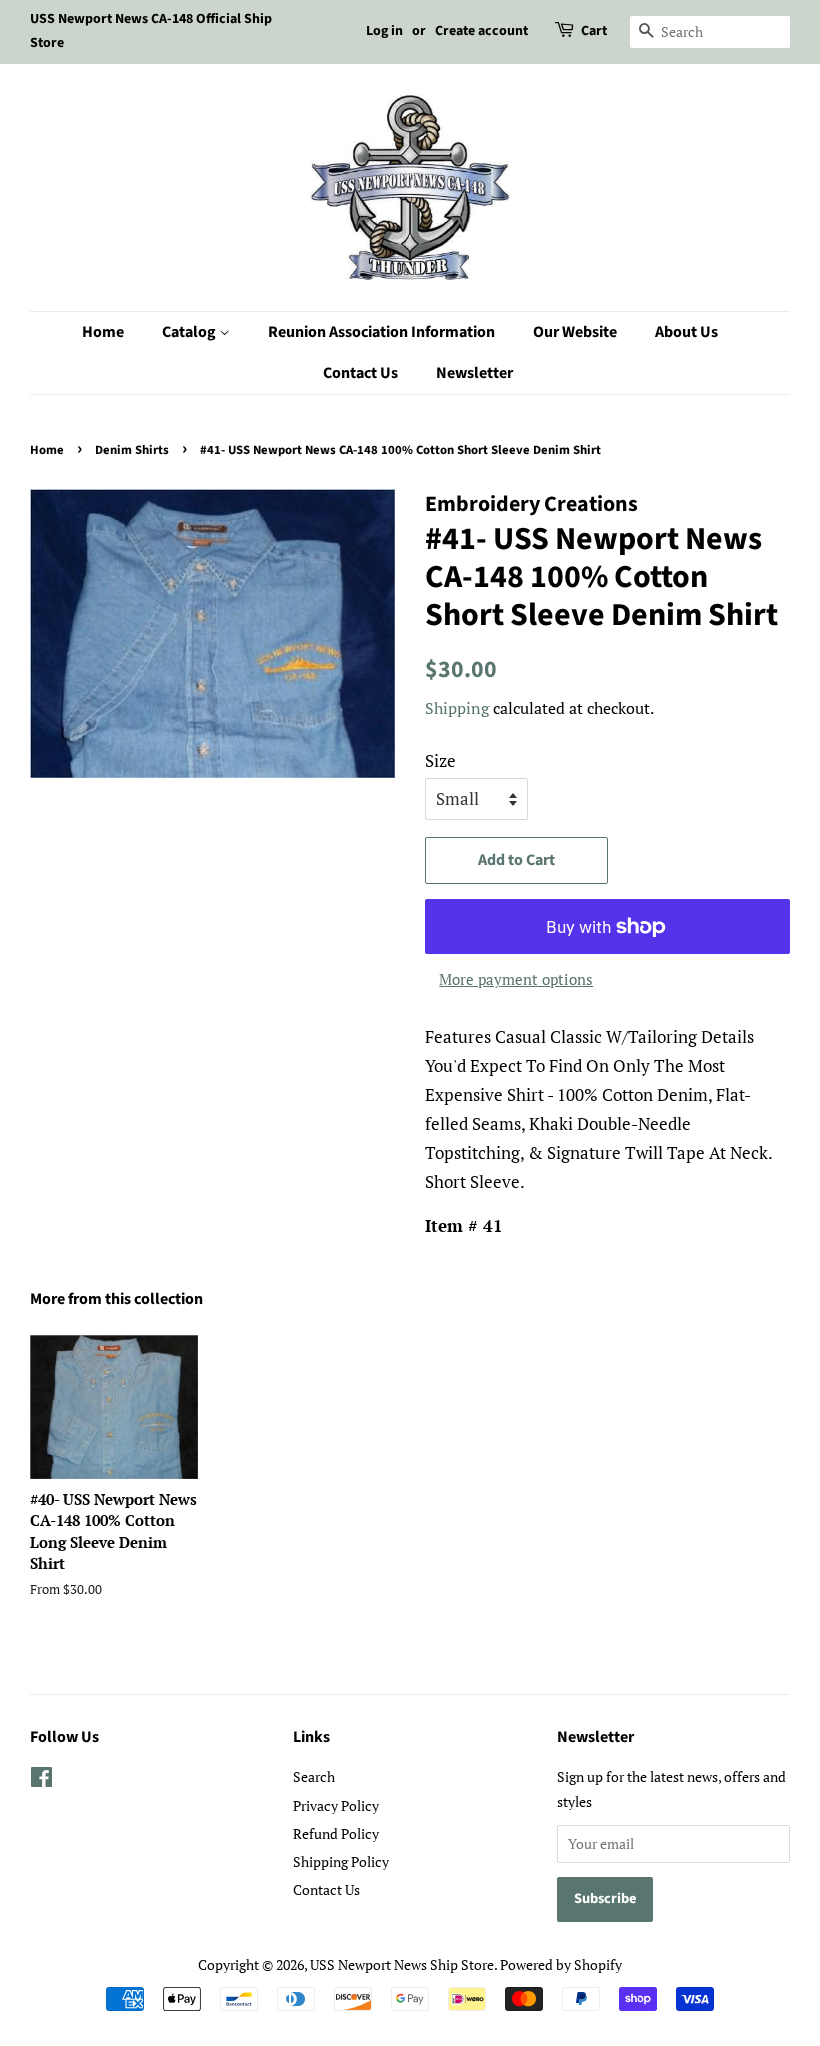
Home (103, 332)
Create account (481, 31)
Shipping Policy (341, 1861)
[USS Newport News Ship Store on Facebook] (41, 1780)
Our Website (575, 332)
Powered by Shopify (561, 1964)
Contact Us (360, 373)
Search (314, 1776)
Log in (384, 31)
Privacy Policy (336, 1805)
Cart (594, 31)
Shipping (457, 708)
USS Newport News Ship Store (402, 1964)
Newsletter (474, 373)
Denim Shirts (132, 450)
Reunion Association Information (381, 332)
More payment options (516, 979)
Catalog (190, 332)
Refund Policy (336, 1833)
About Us (686, 332)
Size (440, 760)
